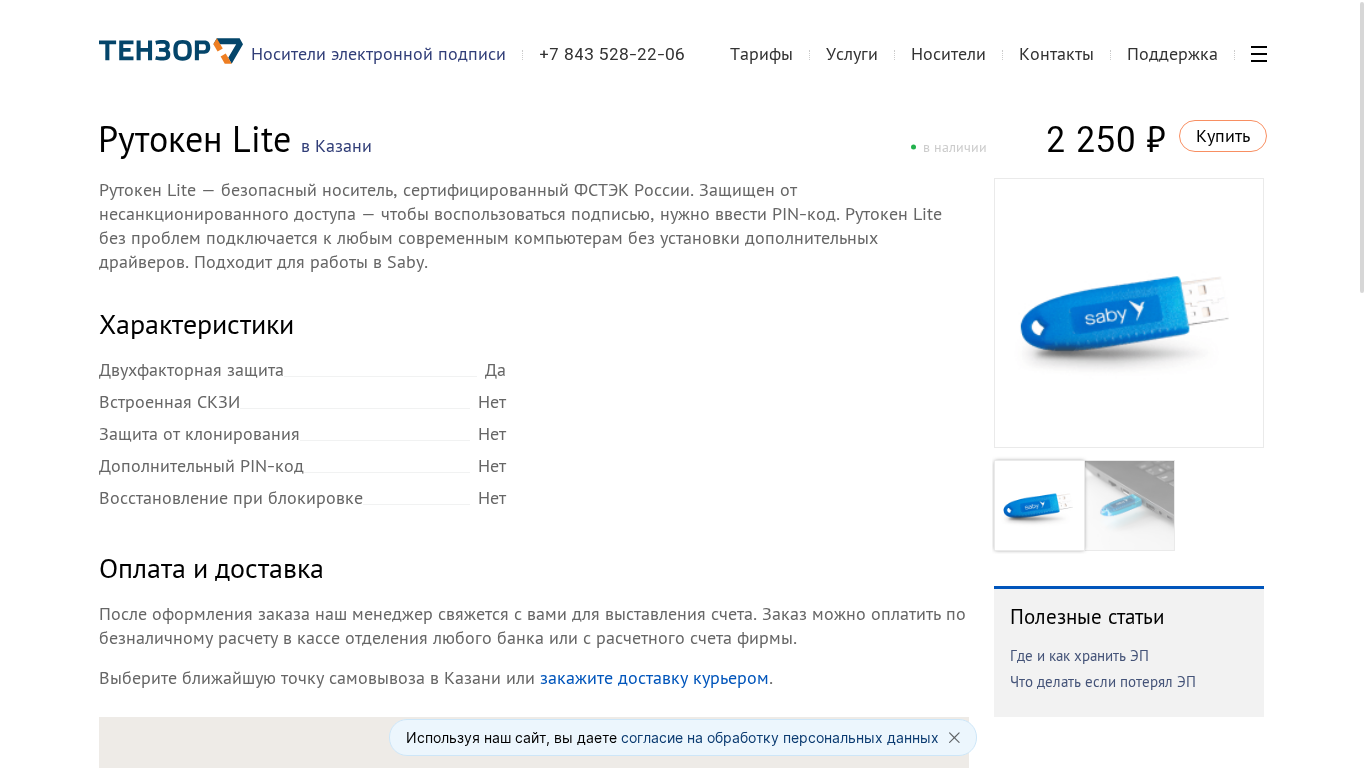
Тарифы (761, 53)
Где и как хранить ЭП (1079, 655)
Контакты (1056, 53)
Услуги (852, 53)
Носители (948, 53)
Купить (1223, 135)
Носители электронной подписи (378, 53)
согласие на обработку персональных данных (780, 737)
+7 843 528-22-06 (612, 54)
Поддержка (1172, 53)
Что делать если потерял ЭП (1103, 681)
